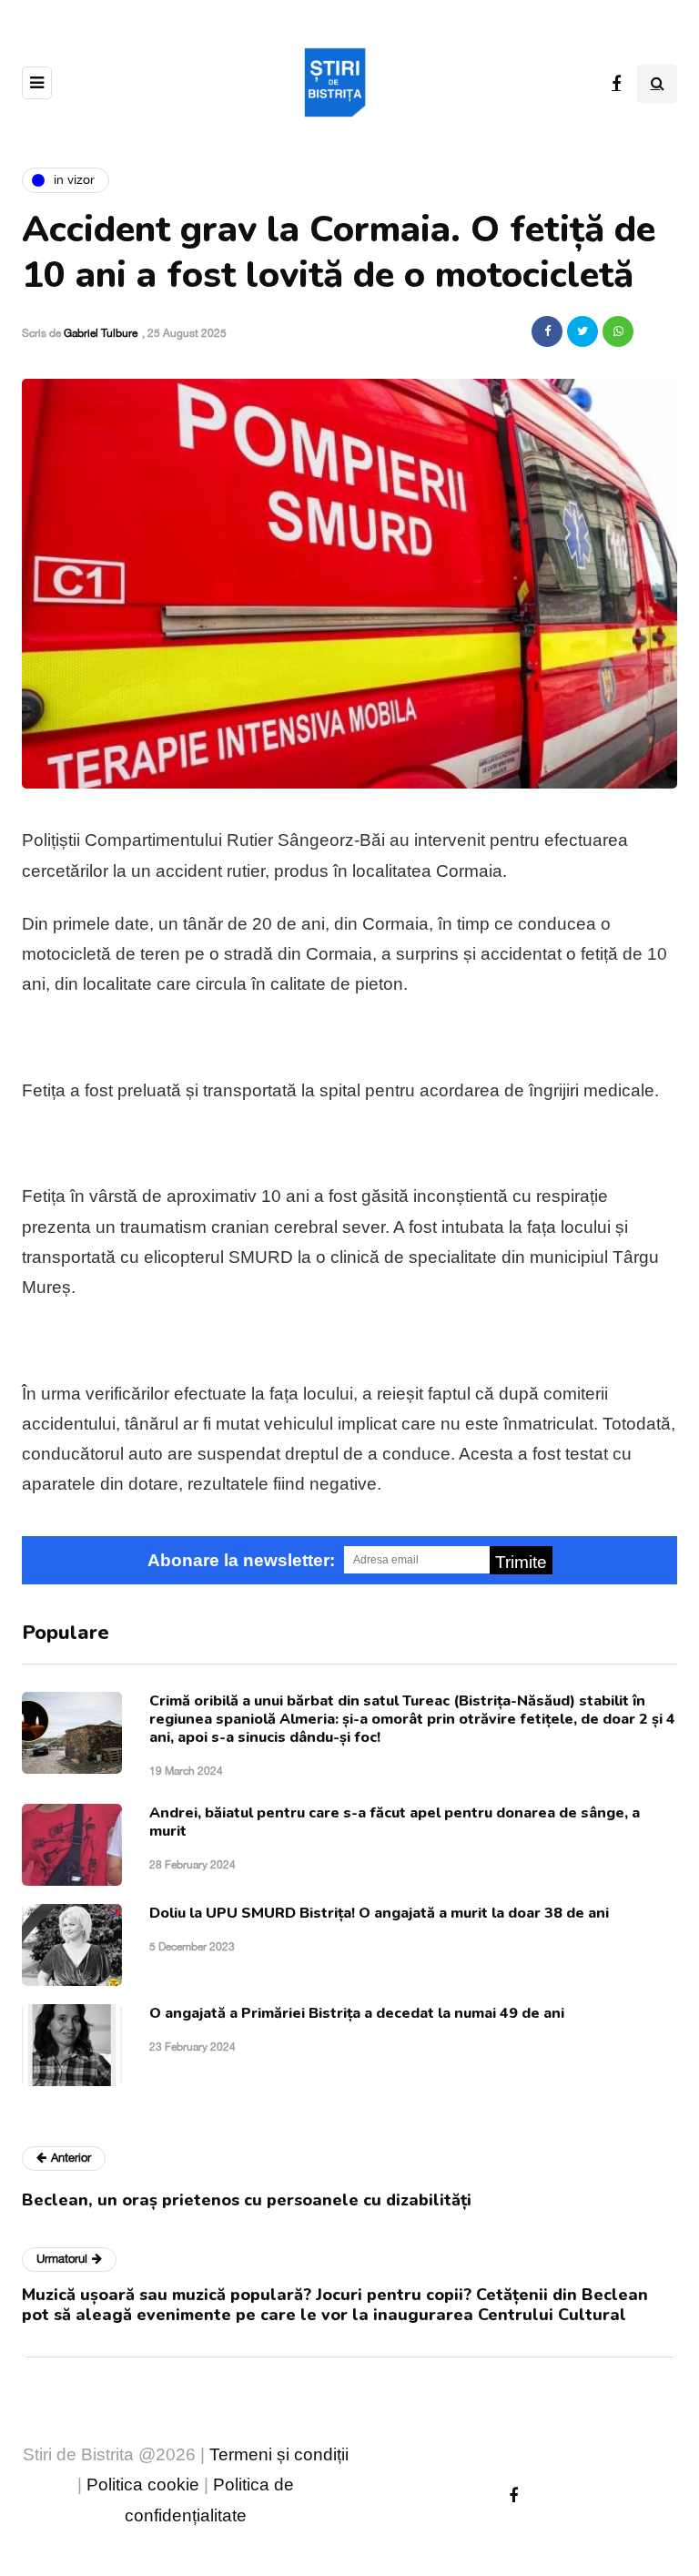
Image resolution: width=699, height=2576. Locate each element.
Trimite (521, 1562)
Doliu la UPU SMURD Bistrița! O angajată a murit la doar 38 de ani (379, 1913)
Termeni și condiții (279, 2454)
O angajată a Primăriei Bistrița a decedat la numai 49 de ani (357, 2013)
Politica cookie (143, 2484)
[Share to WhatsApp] (618, 331)
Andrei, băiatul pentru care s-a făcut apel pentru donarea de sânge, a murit (395, 1822)
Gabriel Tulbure (101, 333)
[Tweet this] (582, 331)
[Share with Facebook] (547, 331)
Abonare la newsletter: (241, 1560)
